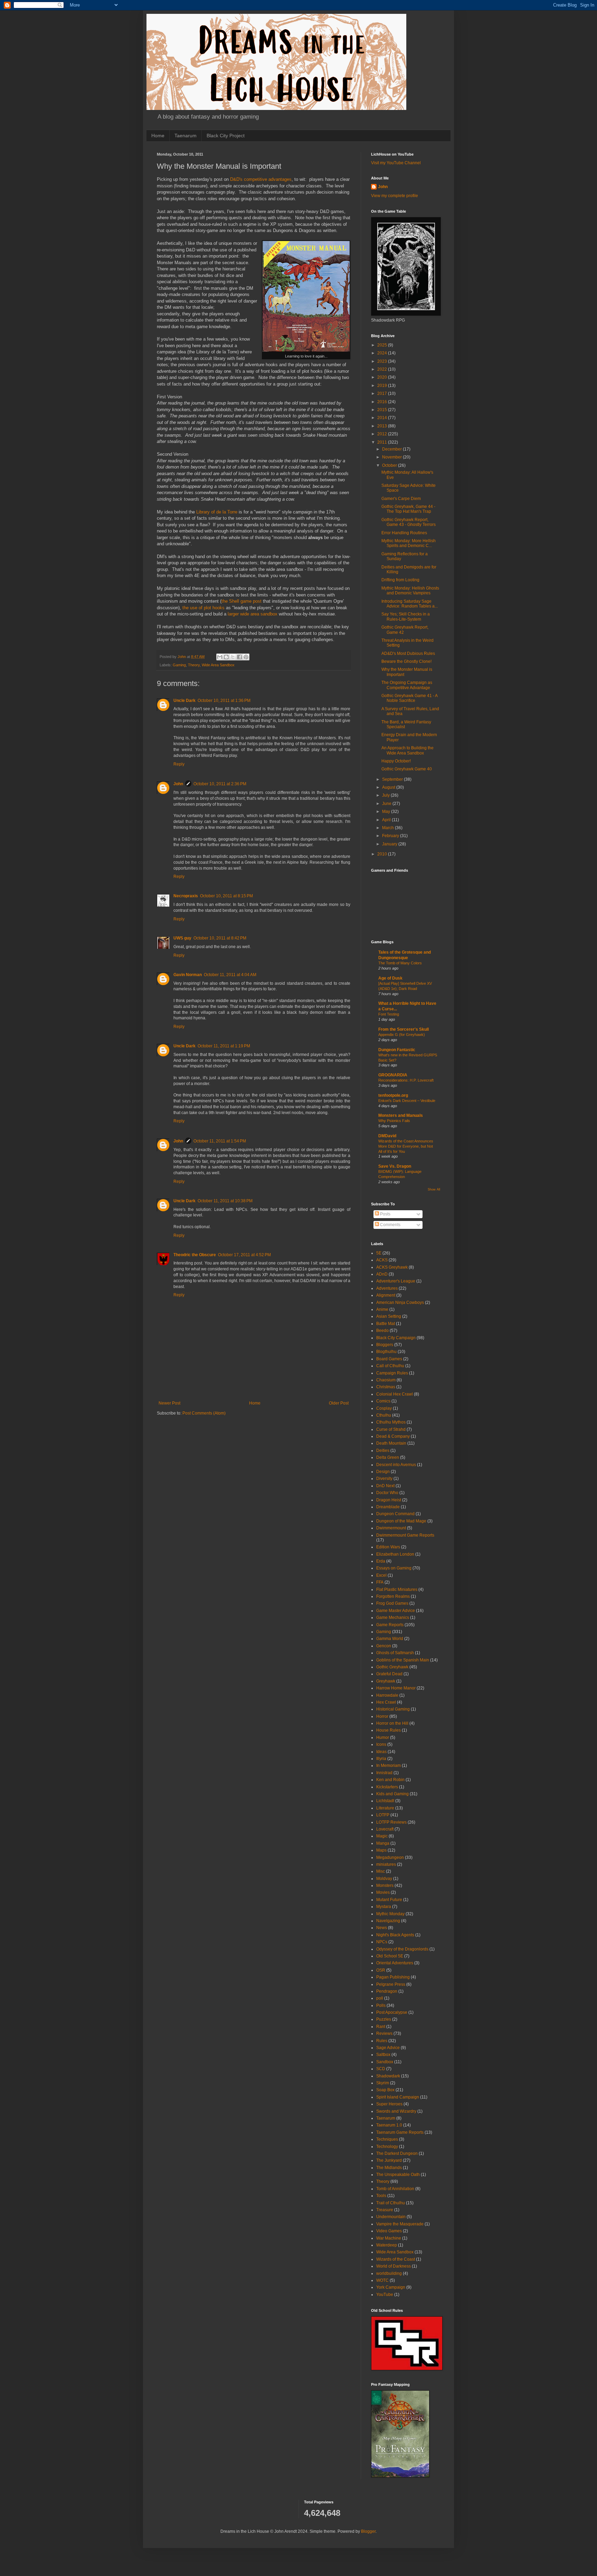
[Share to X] (233, 657)
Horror (382, 1716)
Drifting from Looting (400, 580)
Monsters (385, 1885)
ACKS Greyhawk (392, 1267)
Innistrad (384, 1773)
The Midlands (389, 2168)
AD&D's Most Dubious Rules (408, 654)
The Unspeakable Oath (398, 2175)
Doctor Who (387, 1493)
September (393, 779)
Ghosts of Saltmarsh (395, 1653)
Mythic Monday (390, 1914)
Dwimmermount (391, 1528)
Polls (381, 2005)
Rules (382, 2041)
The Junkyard (389, 2160)
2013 (383, 426)
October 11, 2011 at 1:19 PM (224, 1046)
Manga (383, 1843)
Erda (381, 1561)
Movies (383, 1892)
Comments (390, 1225)
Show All (434, 1189)
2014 (383, 418)
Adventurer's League (396, 1281)
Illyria (381, 1759)
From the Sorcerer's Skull (404, 1029)
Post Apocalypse (392, 2012)
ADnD (382, 1274)
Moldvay (384, 1879)
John (178, 784)
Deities (383, 1451)
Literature (385, 1808)
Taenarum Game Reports (400, 2132)
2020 (383, 377)
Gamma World (390, 1639)
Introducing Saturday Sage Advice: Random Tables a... (410, 604)
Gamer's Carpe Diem (401, 499)
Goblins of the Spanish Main (403, 1660)
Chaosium (386, 1380)
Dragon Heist (389, 1500)
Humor (383, 1738)
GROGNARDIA (393, 1075)
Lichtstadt (385, 1801)
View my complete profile (395, 196)
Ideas (381, 1752)
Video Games (389, 2231)
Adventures (387, 1288)
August (389, 787)
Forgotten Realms (393, 1596)
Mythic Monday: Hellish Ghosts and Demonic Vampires (410, 591)
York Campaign (391, 2287)
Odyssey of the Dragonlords (402, 1949)
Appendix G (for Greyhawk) (402, 1035)
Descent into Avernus (396, 1465)
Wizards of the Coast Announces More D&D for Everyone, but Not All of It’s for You (406, 1146)
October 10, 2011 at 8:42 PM (220, 938)
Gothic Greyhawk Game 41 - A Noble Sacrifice (409, 698)
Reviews (384, 2033)
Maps (381, 1850)
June (387, 804)
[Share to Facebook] (239, 657)
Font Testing (389, 1014)
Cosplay (384, 1408)
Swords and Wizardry (396, 2111)
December (392, 449)
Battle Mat (386, 1324)
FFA (380, 1582)
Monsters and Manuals (401, 1115)
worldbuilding (389, 2273)
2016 (383, 402)
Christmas (386, 1387)
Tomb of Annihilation (395, 2189)
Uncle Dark (184, 701)
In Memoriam (388, 1766)
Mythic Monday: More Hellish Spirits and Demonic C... (409, 543)
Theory (194, 665)
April (387, 820)
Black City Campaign (396, 1338)
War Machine (389, 2238)
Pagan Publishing (393, 1977)
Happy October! (396, 761)
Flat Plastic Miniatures (397, 1590)
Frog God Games (392, 1603)
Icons (381, 1744)
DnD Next (385, 1486)
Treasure (385, 2210)
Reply (179, 764)
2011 (383, 442)
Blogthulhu (386, 1352)
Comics (383, 1401)
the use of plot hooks (203, 608)
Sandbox (385, 2062)
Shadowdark (388, 2076)
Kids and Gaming (392, 1794)
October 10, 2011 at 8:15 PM (226, 896)
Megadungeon (390, 1857)
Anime (382, 1309)
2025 (383, 345)
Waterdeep (387, 2245)
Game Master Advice (396, 1611)
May (387, 812)
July (386, 795)
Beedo (382, 1331)
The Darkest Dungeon (397, 2153)
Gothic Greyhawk (392, 1667)
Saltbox (383, 2055)
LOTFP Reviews (391, 1822)
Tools (381, 2196)
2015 (383, 410)
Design (383, 1472)
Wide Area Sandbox (218, 665)
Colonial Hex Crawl (395, 1394)
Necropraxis (186, 896)
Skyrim (383, 2083)
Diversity (384, 1479)
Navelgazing (388, 1921)
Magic (382, 1836)
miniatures (386, 1864)
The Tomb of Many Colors (400, 963)
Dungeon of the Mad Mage (401, 1521)
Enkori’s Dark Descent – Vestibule (407, 1101)
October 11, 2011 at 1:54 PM (220, 1141)
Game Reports (390, 1625)
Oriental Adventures (395, 1963)
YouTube (385, 2295)
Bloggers (385, 1345)
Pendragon (387, 1991)
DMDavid (387, 1136)
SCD (381, 2069)
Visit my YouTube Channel (396, 163)
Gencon (384, 1646)
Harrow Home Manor (396, 1688)
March (388, 828)
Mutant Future (389, 1900)
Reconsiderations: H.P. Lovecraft (406, 1080)
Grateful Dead (389, 1674)
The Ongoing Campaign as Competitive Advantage (407, 685)
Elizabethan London (395, 1554)
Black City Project (226, 136)
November (392, 457)
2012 (383, 434)
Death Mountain (391, 1443)
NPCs (382, 1942)
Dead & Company (393, 1436)
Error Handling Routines (404, 533)
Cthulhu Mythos (391, 1422)
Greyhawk (386, 1681)
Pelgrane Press (391, 1984)
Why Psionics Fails (394, 1121)
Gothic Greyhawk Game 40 (407, 769)
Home (158, 136)
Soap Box (385, 2090)
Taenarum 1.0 (389, 2125)
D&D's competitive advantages (261, 179)
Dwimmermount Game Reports (405, 1535)
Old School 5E (390, 1956)
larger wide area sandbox (253, 614)
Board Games (389, 1359)
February (391, 836)
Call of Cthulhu (390, 1366)
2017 (383, 393)
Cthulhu (384, 1415)
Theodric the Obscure (195, 1255)
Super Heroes (389, 2104)
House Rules (388, 1730)
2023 (383, 361)
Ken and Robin (390, 1780)
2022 (383, 369)
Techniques (387, 2139)
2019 (383, 386)
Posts (385, 1214)
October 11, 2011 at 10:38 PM (225, 1201)
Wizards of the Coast (396, 2259)
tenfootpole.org (393, 1095)
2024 (383, 353)
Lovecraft (385, 1829)
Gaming (179, 665)
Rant (381, 2027)
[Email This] (220, 657)
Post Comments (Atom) (204, 1413)
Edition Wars (388, 1547)
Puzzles (384, 2019)
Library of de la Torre (217, 512)
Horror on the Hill (392, 1723)
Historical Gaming (393, 1709)
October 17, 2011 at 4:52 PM (244, 1255)
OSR (381, 1970)
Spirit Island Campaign (398, 2097)
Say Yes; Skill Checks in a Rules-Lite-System (406, 617)
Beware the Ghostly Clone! (406, 661)
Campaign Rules (392, 1373)
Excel (381, 1575)
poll (380, 1998)
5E (379, 1253)
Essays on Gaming (394, 1568)
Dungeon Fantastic (397, 1050)
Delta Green (388, 1457)
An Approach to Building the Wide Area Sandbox (408, 750)
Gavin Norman (188, 975)
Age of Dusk (390, 978)
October (390, 465)
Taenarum (186, 136)
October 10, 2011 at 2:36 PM (220, 784)
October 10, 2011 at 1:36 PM (224, 701)
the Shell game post (241, 601)
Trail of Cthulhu (391, 2203)
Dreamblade (388, 1507)
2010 (383, 854)
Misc (381, 1871)
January (390, 844)
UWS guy (182, 938)
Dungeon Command (395, 1514)
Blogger (368, 2531)
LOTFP (383, 1815)
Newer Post (169, 1403)
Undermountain (391, 2217)
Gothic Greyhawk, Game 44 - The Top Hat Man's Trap (408, 509)
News (382, 1928)
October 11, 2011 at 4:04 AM (230, 975)
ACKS (382, 1260)
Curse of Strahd (391, 1429)
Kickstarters (387, 1787)
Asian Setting (389, 1316)
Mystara (384, 1907)
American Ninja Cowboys (400, 1303)
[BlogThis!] (226, 657)
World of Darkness (394, 2266)
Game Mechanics (393, 1618)
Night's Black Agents (395, 1935)
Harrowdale (387, 1695)
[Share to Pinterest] (246, 657)
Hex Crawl (386, 1702)
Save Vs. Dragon (395, 1166)
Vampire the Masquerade (400, 2224)
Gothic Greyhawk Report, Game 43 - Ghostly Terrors (409, 522)
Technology (387, 2147)
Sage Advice (388, 2048)
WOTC (382, 2280)
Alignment (386, 1295)
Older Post (339, 1403)
